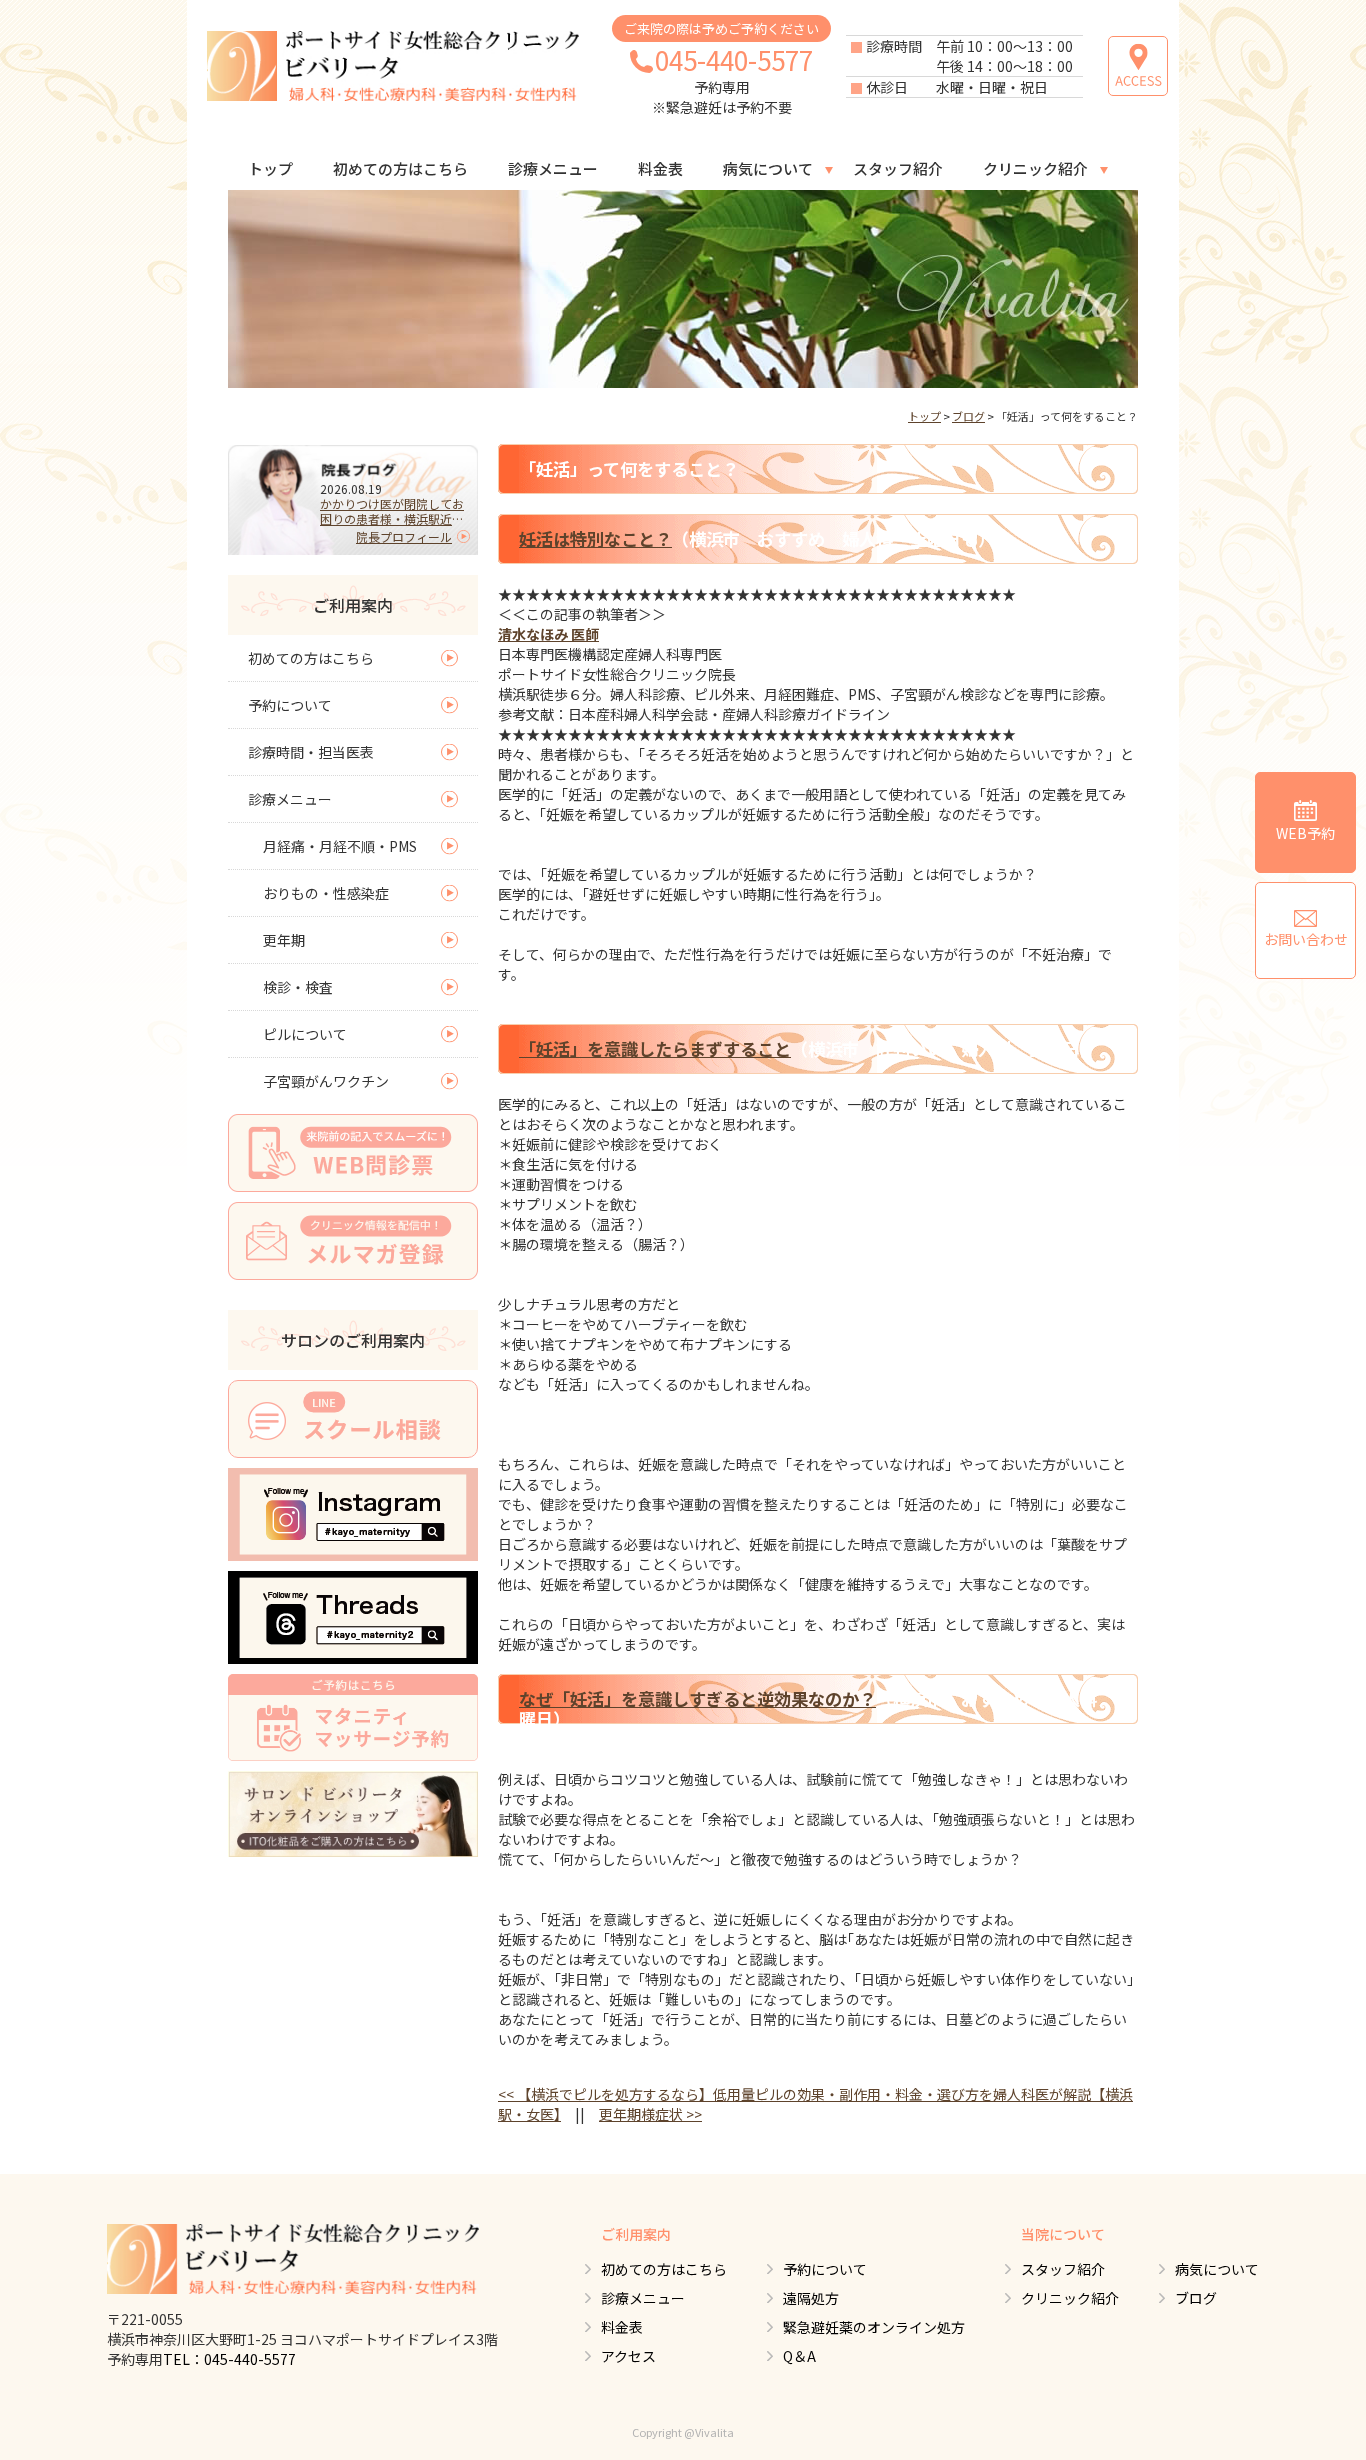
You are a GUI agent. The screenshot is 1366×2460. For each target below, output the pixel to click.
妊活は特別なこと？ (595, 538)
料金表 (660, 168)
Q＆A (799, 2356)
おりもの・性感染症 (326, 893)
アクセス (628, 2356)
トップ (270, 168)
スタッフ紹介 (898, 168)
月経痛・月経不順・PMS (340, 846)
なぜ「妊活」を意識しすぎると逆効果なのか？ (697, 1698)
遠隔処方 (811, 2298)
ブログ (968, 416)
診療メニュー (553, 168)
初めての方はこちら (400, 168)
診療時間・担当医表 (311, 752)
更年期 (284, 940)
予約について (290, 705)
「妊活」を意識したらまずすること (655, 1048)
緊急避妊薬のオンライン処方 (874, 2327)
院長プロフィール (404, 536)
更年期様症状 (650, 2114)
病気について (768, 168)
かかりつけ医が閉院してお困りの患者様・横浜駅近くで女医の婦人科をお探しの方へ (392, 511)
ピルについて (305, 1034)
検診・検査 (298, 987)
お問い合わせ (1306, 939)
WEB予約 (1305, 833)
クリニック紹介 (1035, 168)
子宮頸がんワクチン (326, 1081)
